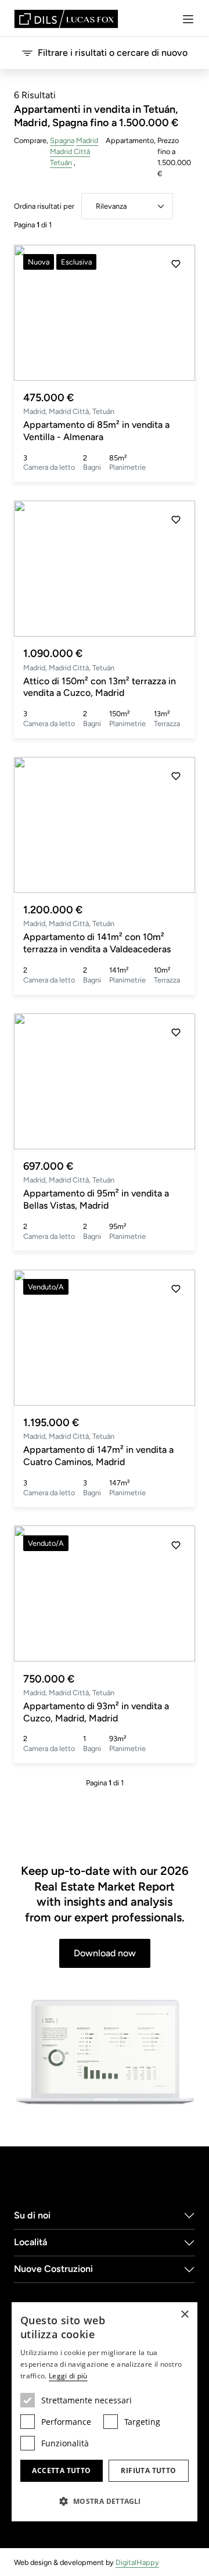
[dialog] (105, 2412)
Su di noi (32, 2215)
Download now (105, 1953)
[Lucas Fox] (66, 19)
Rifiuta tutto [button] (148, 2470)
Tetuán (61, 162)
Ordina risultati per (44, 206)
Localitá (30, 2242)
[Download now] (105, 2053)
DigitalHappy (137, 2562)
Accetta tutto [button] (61, 2470)
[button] (176, 313)
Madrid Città (70, 151)
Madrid (87, 140)
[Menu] (188, 19)
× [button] (184, 2315)
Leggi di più (68, 2376)
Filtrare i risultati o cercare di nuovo (113, 53)
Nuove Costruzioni (53, 2269)
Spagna (62, 140)
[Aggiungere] (176, 264)
